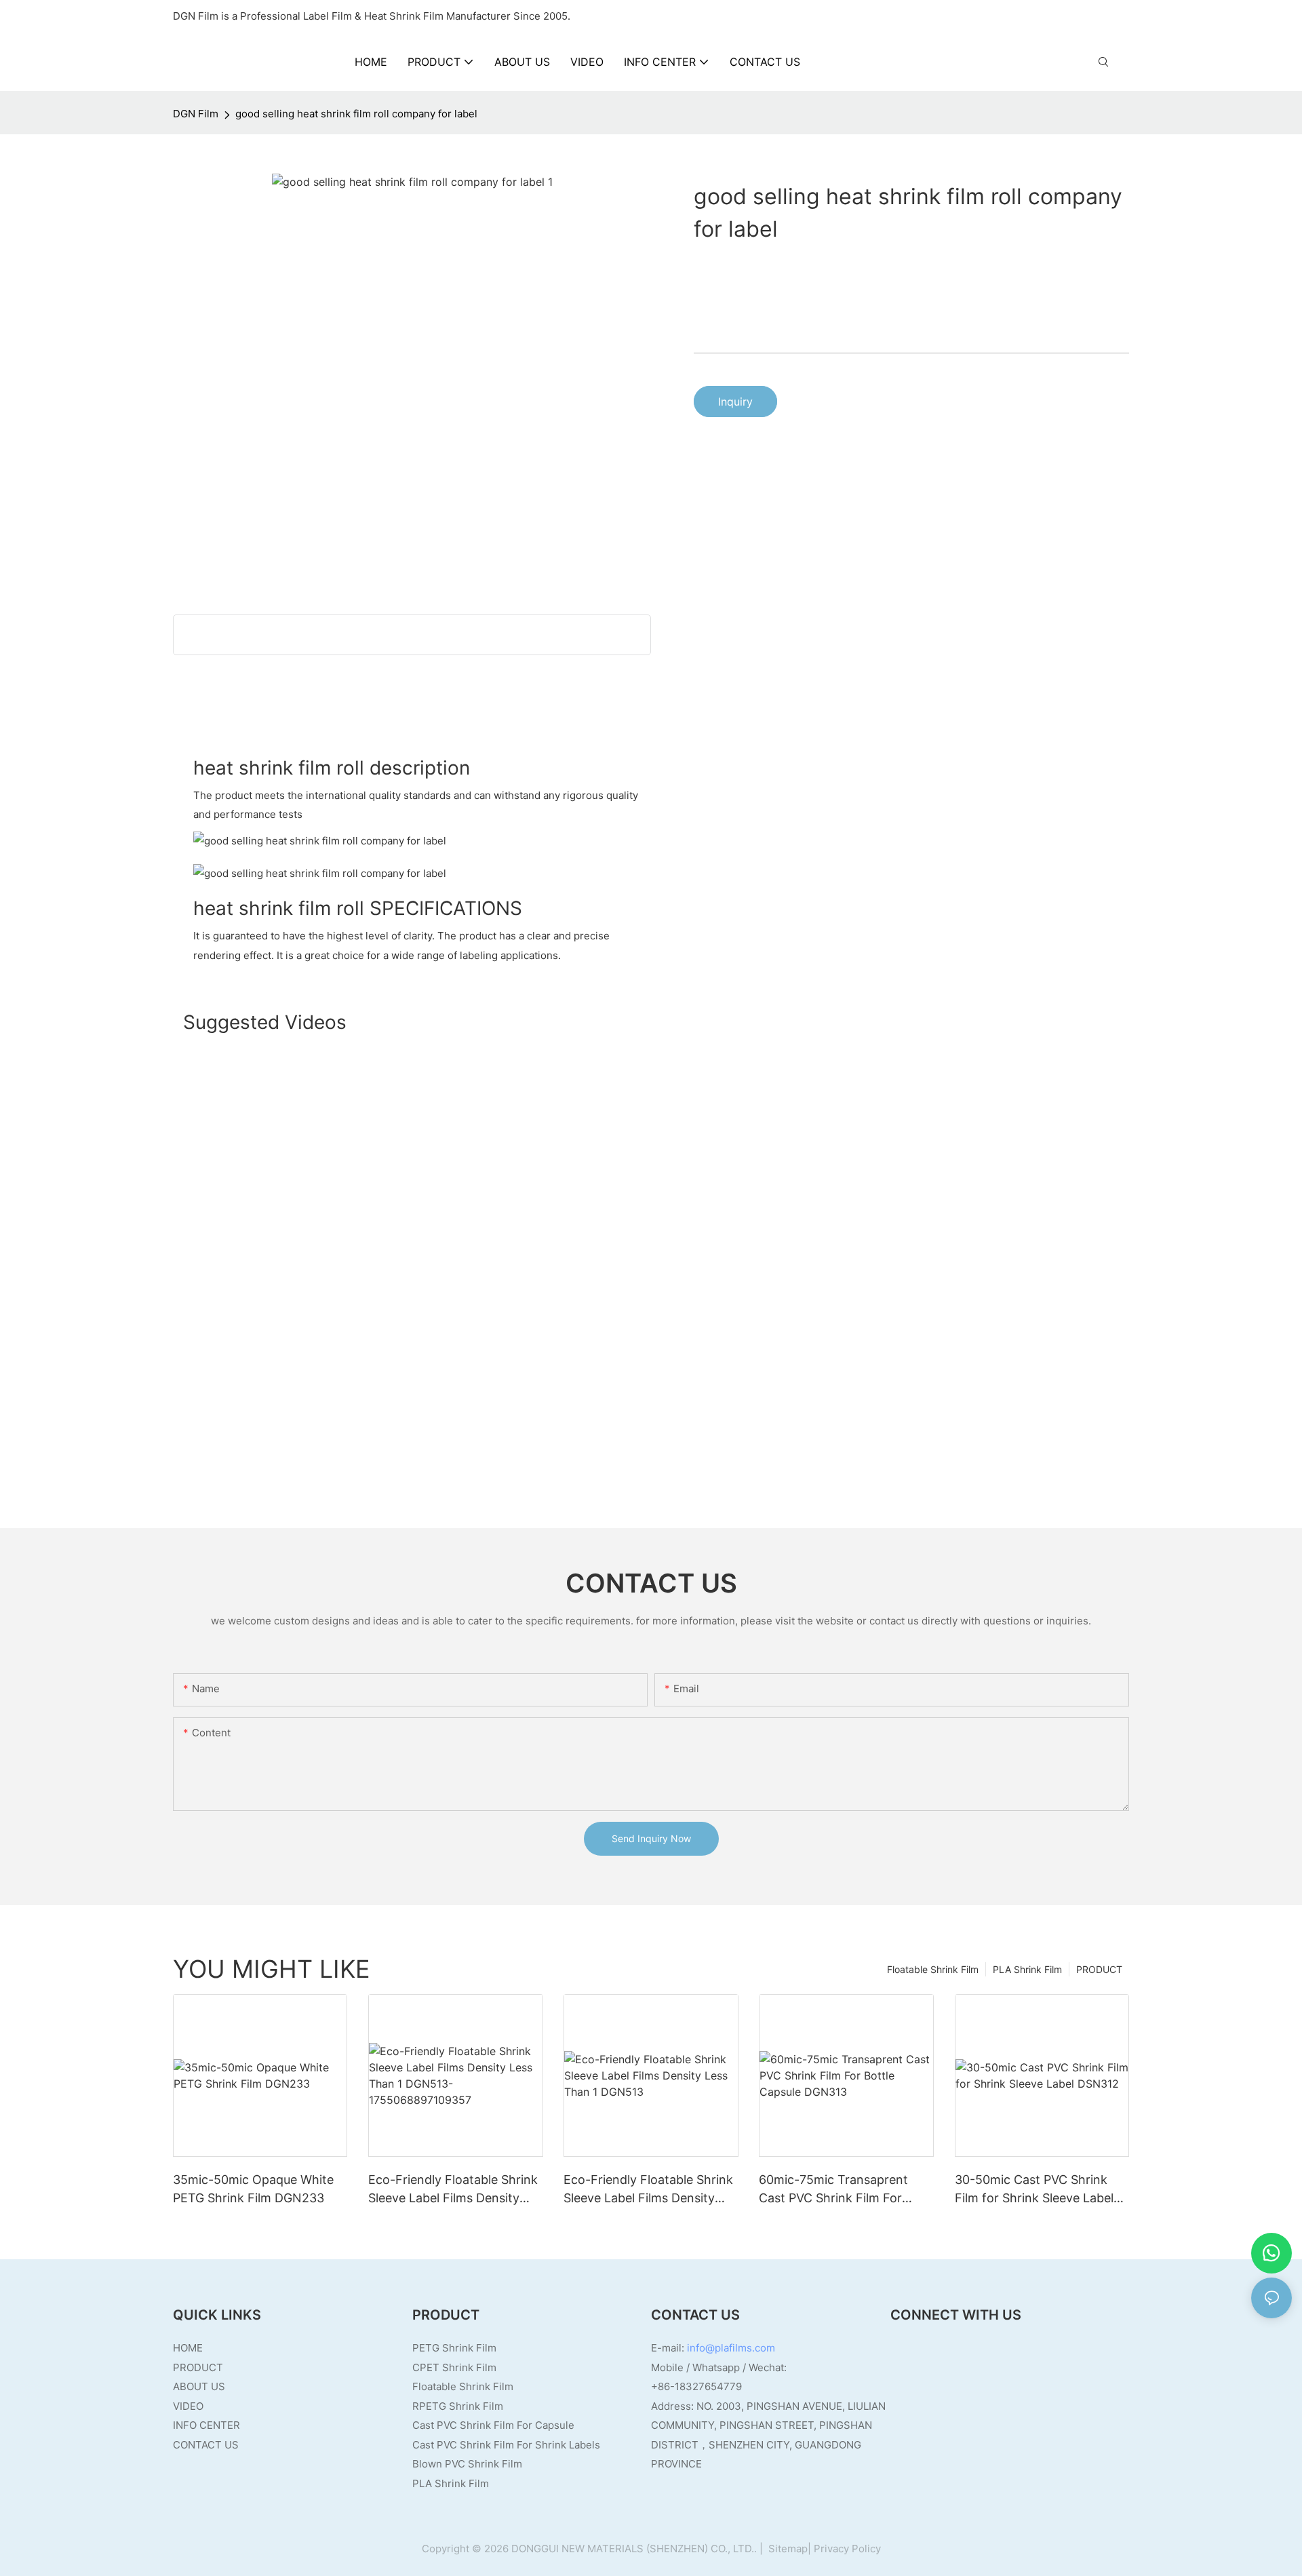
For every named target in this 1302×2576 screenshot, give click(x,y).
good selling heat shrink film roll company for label (356, 114)
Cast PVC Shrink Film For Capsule (493, 2425)
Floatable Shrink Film (933, 1969)
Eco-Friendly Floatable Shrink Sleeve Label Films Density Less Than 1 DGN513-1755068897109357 (453, 2190)
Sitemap (787, 2549)
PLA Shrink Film (1027, 1969)
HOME (188, 2348)
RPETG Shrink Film (458, 2406)
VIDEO (188, 2406)
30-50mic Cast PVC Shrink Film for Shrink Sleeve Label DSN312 (1034, 2190)
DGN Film (196, 114)
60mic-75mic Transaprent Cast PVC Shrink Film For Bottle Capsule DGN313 (833, 2190)
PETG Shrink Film (454, 2348)
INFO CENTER (206, 2425)
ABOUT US (199, 2386)
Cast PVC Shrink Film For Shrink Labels (506, 2445)
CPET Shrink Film (454, 2367)
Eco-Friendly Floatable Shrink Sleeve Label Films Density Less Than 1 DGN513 (648, 2190)
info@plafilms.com (731, 2348)
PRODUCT (1099, 1969)
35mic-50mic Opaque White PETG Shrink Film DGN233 (253, 2189)
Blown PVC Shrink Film (467, 2464)
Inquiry (735, 402)
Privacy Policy (847, 2549)
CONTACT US (206, 2445)
